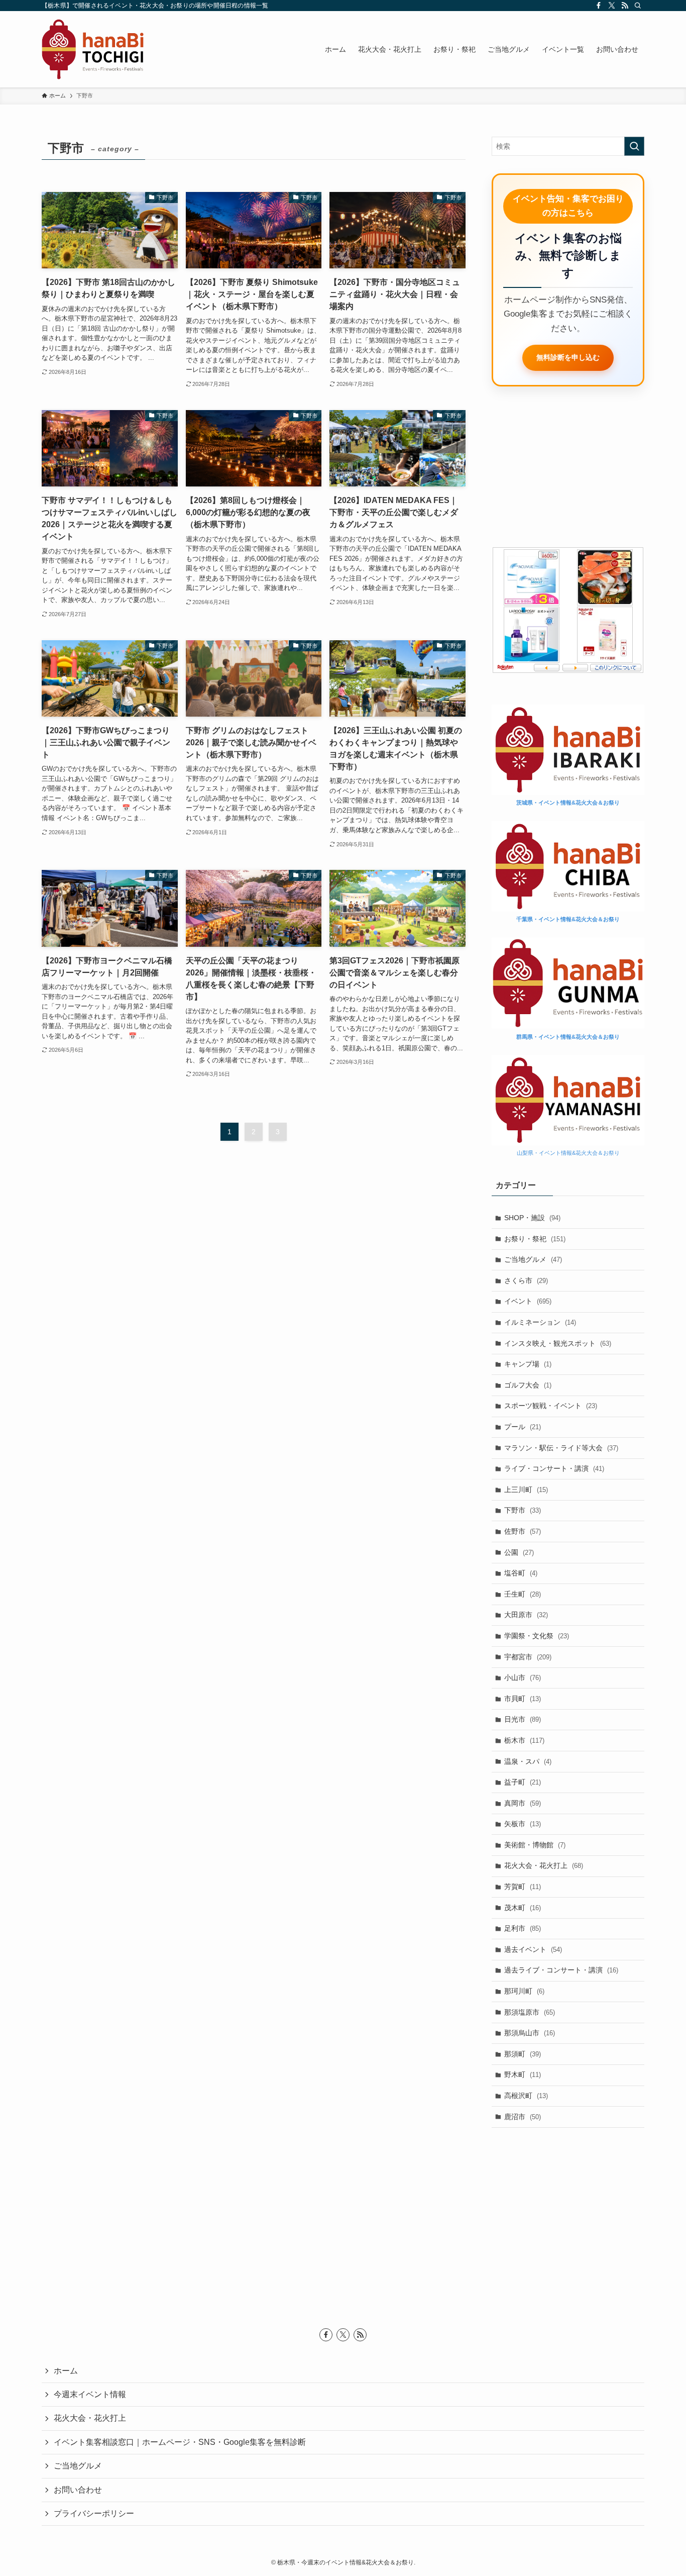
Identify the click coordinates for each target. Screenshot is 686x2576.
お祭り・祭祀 (535, 1239)
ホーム (66, 2371)
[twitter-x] (612, 6)
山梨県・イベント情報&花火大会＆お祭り (568, 1153)
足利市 (523, 1928)
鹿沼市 (523, 2117)
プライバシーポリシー (94, 2513)
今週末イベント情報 (90, 2394)
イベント (528, 1301)
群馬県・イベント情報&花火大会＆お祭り (568, 1037)
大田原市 (526, 1615)
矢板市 (523, 1824)
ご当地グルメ (533, 1259)
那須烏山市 (530, 2033)
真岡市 (523, 1803)
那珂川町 (524, 1991)
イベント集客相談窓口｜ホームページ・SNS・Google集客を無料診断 (180, 2442)
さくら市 (526, 1280)
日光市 (523, 1719)
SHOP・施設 (532, 1218)
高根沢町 (526, 2096)
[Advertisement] (568, 467)
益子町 (523, 1782)
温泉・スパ (528, 1761)
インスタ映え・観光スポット (558, 1343)
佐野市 (523, 1531)
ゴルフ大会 (528, 1385)
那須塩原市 (530, 2012)
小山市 (523, 1677)
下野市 (523, 1510)
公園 (519, 1552)
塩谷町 (521, 1573)
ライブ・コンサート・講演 (554, 1468)
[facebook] (599, 6)
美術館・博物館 (535, 1845)
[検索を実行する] (634, 146)
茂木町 (523, 1908)
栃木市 (524, 1740)
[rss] (625, 6)
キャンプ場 (528, 1364)
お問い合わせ (78, 2490)
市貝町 (523, 1699)
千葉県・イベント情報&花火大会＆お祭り (568, 919)
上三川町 (526, 1490)
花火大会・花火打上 (544, 1865)
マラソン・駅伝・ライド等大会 (561, 1448)
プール (523, 1427)
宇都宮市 (528, 1657)
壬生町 (523, 1594)
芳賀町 (523, 1887)
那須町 (523, 2054)
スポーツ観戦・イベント (551, 1406)
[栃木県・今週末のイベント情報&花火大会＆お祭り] (93, 49)
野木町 (523, 2074)
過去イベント (533, 1949)
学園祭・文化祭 (537, 1636)
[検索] (638, 6)
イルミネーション (540, 1322)
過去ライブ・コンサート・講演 (561, 1970)
